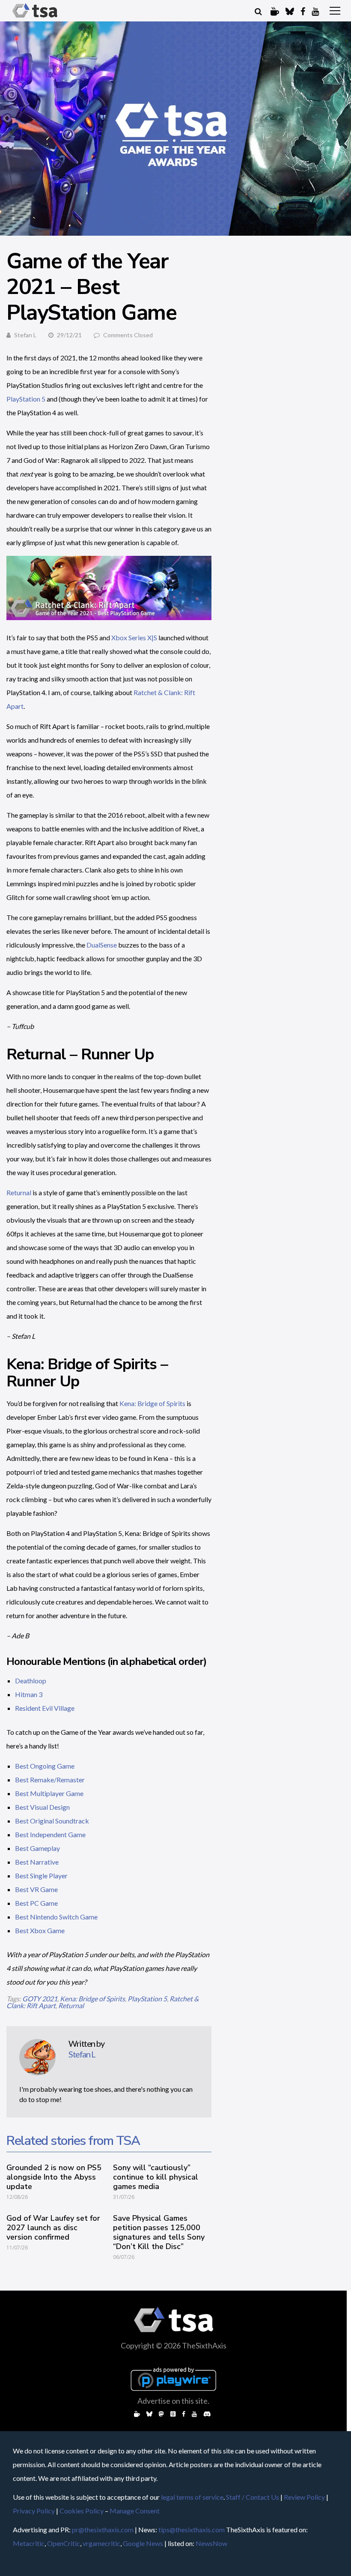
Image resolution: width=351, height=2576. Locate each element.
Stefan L (25, 335)
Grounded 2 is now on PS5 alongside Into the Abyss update (54, 2177)
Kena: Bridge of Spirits (152, 1403)
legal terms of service (192, 2497)
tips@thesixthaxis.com (192, 2530)
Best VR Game (36, 1889)
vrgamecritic (101, 2543)
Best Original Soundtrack (52, 1821)
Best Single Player (41, 1876)
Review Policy (304, 2497)
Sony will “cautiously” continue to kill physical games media (156, 2177)
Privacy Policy (34, 2511)
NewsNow (211, 2543)
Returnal (19, 1192)
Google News (143, 2543)
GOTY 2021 (40, 1999)
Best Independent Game (50, 1834)
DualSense (102, 945)
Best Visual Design (42, 1807)
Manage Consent (135, 2511)
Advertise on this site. (173, 2401)
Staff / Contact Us (253, 2497)
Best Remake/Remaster (50, 1780)
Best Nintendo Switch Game (56, 1917)
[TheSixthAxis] (35, 18)
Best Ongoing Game (45, 1766)
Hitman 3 (29, 1694)
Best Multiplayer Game (49, 1793)
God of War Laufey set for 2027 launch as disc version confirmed (53, 2228)
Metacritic (29, 2543)
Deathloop (31, 1681)
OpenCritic (64, 2543)
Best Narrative (37, 1862)
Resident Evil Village (45, 1708)
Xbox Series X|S (134, 637)
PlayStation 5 (26, 399)
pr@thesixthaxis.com (103, 2530)
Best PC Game (36, 1903)
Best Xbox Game (40, 1930)
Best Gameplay (37, 1848)
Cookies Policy (82, 2511)
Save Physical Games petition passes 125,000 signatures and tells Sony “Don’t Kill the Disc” (159, 2232)
